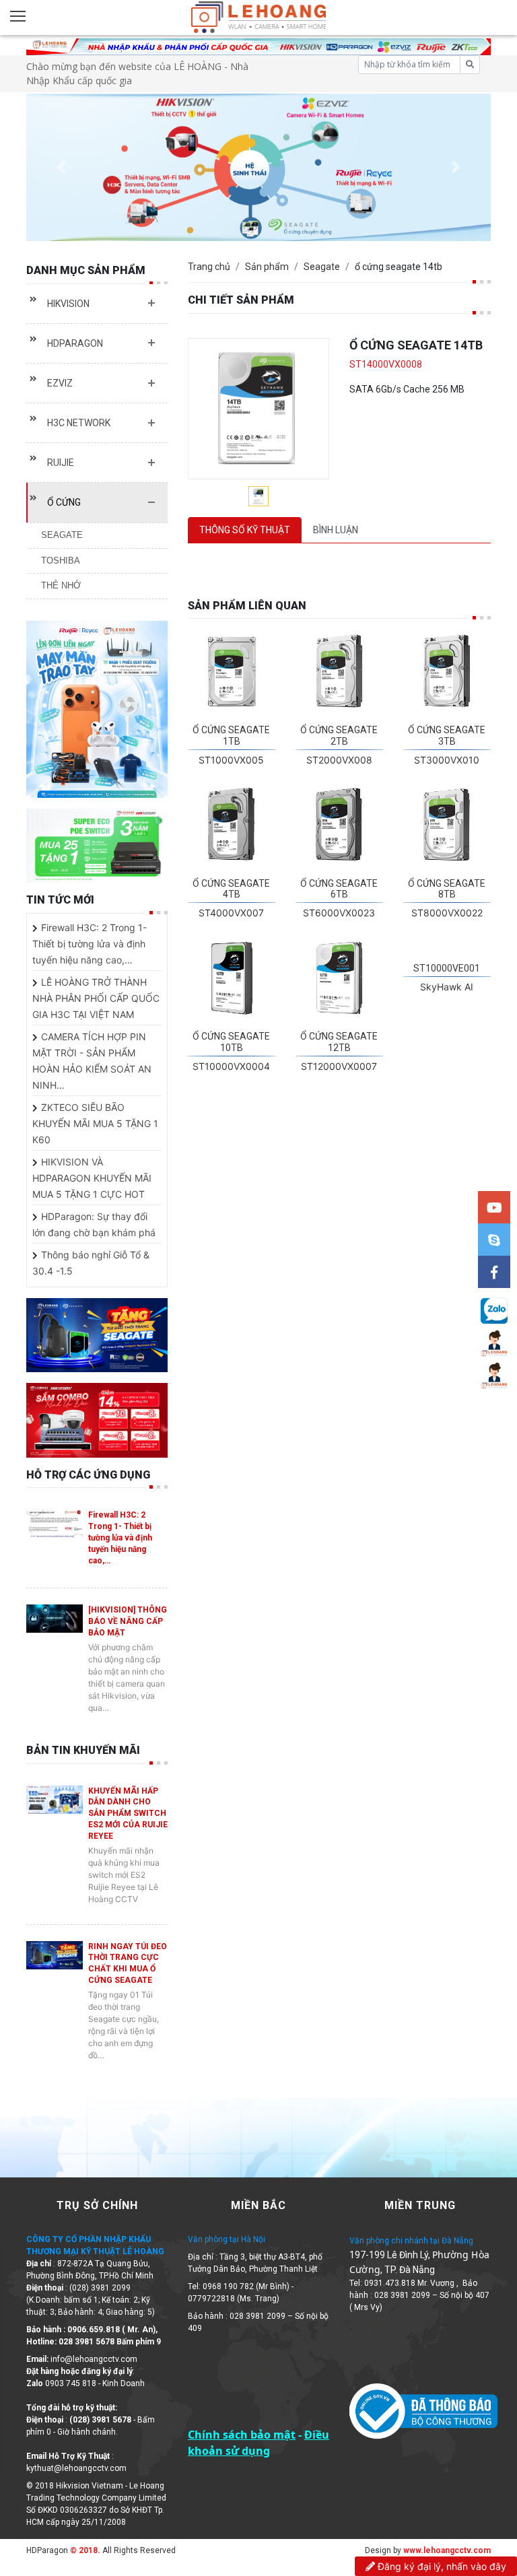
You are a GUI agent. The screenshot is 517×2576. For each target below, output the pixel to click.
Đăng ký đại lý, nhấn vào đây (441, 2566)
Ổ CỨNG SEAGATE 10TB (231, 1042)
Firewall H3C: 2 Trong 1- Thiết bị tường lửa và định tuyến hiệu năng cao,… (90, 944)
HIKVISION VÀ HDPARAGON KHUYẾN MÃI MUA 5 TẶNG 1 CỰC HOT (92, 1178)
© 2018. (84, 2550)
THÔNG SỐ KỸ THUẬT (245, 530)
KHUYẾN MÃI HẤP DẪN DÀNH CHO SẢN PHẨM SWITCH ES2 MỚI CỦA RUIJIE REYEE (128, 1814)
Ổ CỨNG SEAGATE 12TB (339, 1042)
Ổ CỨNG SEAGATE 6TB (339, 889)
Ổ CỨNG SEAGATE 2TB (339, 736)
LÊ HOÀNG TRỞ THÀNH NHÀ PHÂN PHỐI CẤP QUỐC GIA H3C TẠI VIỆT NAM (96, 998)
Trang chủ (209, 267)
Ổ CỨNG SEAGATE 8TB (447, 889)
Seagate (322, 267)
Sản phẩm (267, 267)
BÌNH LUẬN (336, 530)
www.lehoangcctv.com (447, 2550)
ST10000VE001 (447, 968)
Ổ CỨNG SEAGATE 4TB (231, 889)
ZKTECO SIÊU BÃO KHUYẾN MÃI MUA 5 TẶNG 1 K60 (95, 1123)
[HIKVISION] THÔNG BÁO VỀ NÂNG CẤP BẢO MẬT (128, 1621)
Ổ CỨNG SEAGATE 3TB (447, 736)
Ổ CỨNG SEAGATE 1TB (231, 736)
